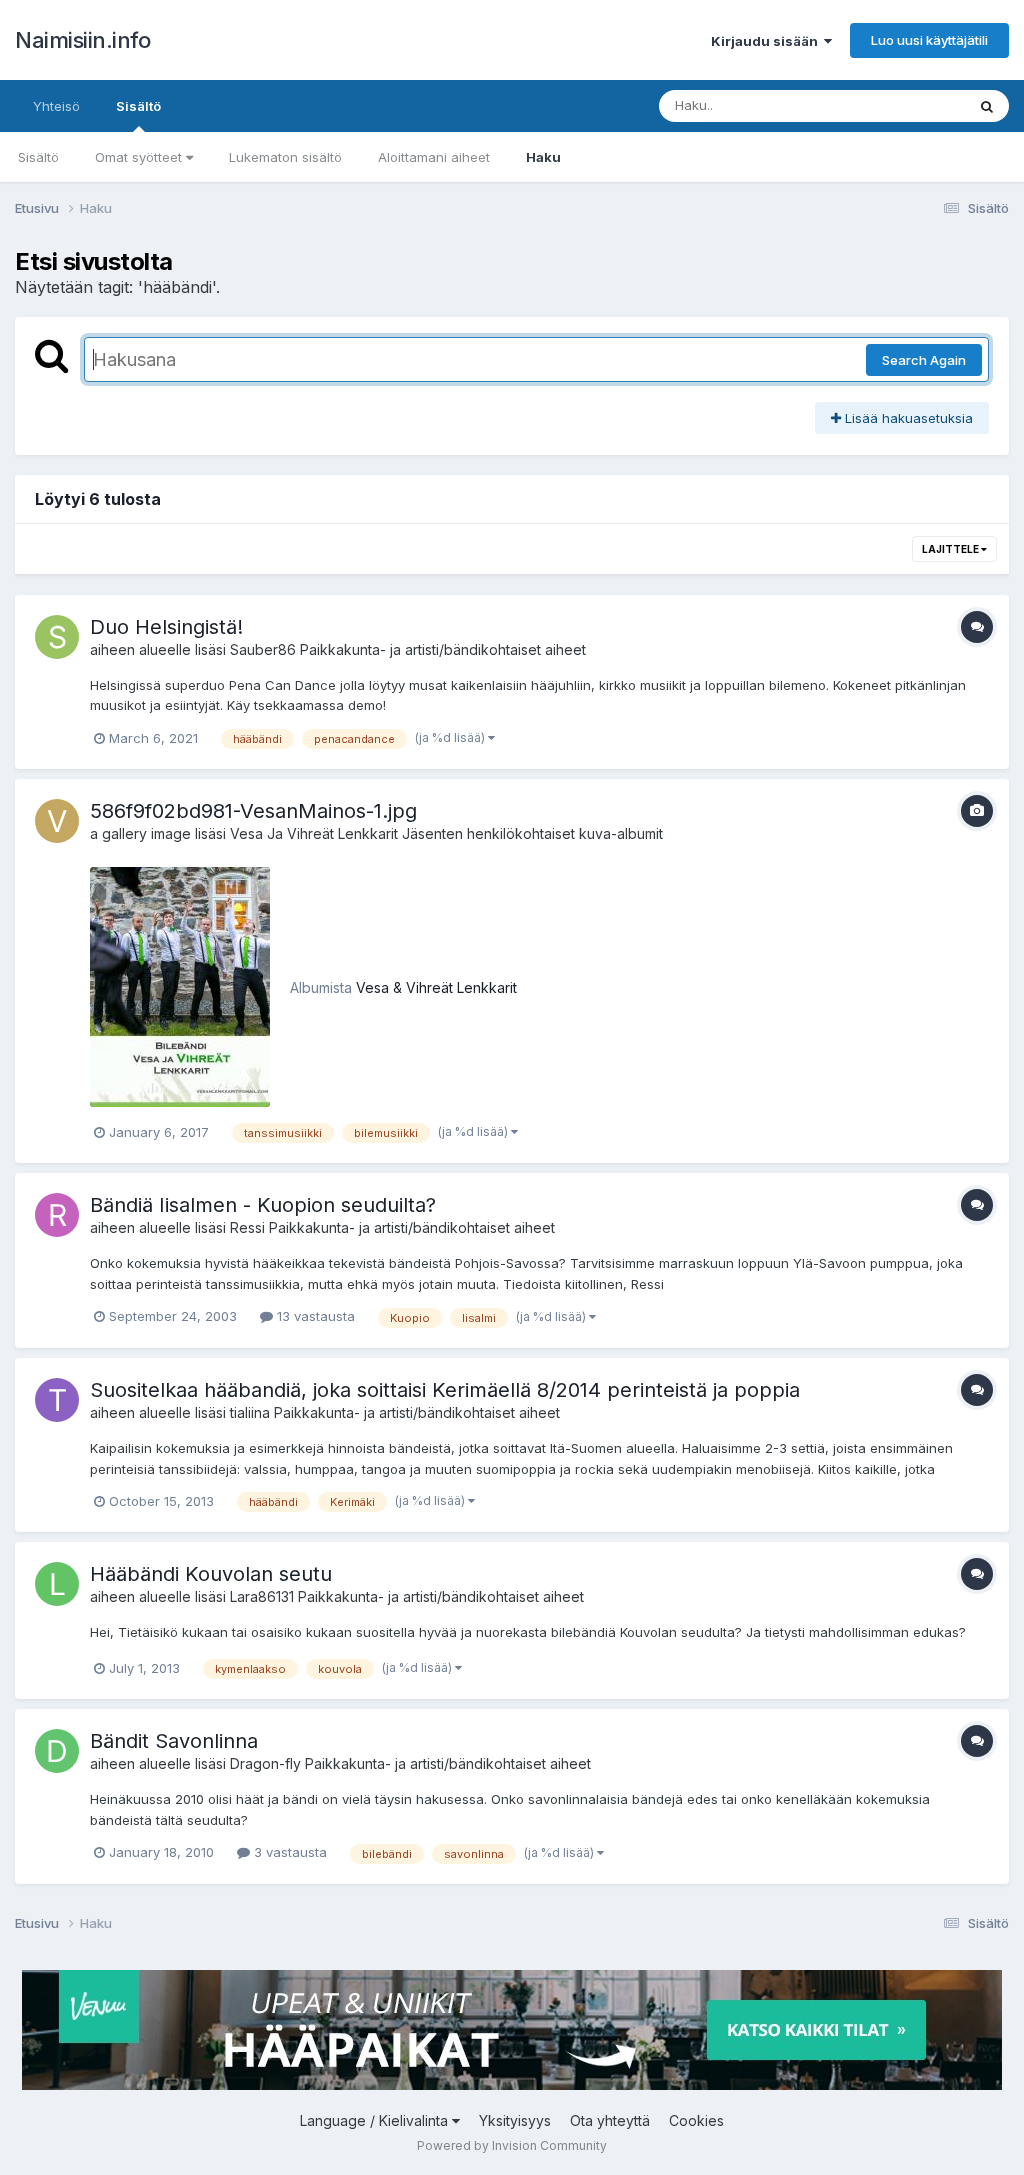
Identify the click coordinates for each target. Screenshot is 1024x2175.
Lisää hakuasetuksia (907, 418)
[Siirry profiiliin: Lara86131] (57, 1584)
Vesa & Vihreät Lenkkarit (436, 987)
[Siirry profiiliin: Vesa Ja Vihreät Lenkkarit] (57, 821)
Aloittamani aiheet (434, 157)
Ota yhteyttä (610, 2120)
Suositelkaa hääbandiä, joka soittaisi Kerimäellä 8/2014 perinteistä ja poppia (445, 1390)
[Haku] (987, 106)
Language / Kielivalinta (376, 2120)
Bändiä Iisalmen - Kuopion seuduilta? (263, 1205)
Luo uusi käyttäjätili (929, 40)
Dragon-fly (265, 1763)
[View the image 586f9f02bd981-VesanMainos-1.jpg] (180, 987)
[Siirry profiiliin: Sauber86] (57, 637)
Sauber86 (263, 649)
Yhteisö (56, 106)
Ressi (247, 1227)
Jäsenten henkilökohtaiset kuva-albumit (532, 833)
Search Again (924, 360)
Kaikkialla (910, 105)
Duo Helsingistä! (166, 627)
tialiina (250, 1412)
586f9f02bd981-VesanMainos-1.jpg (253, 811)
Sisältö (138, 106)
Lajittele (951, 549)
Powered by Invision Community (512, 2145)
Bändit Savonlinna (174, 1741)
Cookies (696, 2120)
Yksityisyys (515, 2120)
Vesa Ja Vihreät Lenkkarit (314, 833)
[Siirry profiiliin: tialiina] (57, 1400)
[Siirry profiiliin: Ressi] (57, 1215)
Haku (543, 157)
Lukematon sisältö (285, 157)
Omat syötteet (140, 157)
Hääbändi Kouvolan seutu (211, 1574)
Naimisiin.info (82, 40)
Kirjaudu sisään (767, 41)
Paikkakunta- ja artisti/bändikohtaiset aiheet (443, 649)
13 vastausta (314, 1316)
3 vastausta (288, 1852)
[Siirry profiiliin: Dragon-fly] (57, 1751)
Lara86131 (262, 1596)
